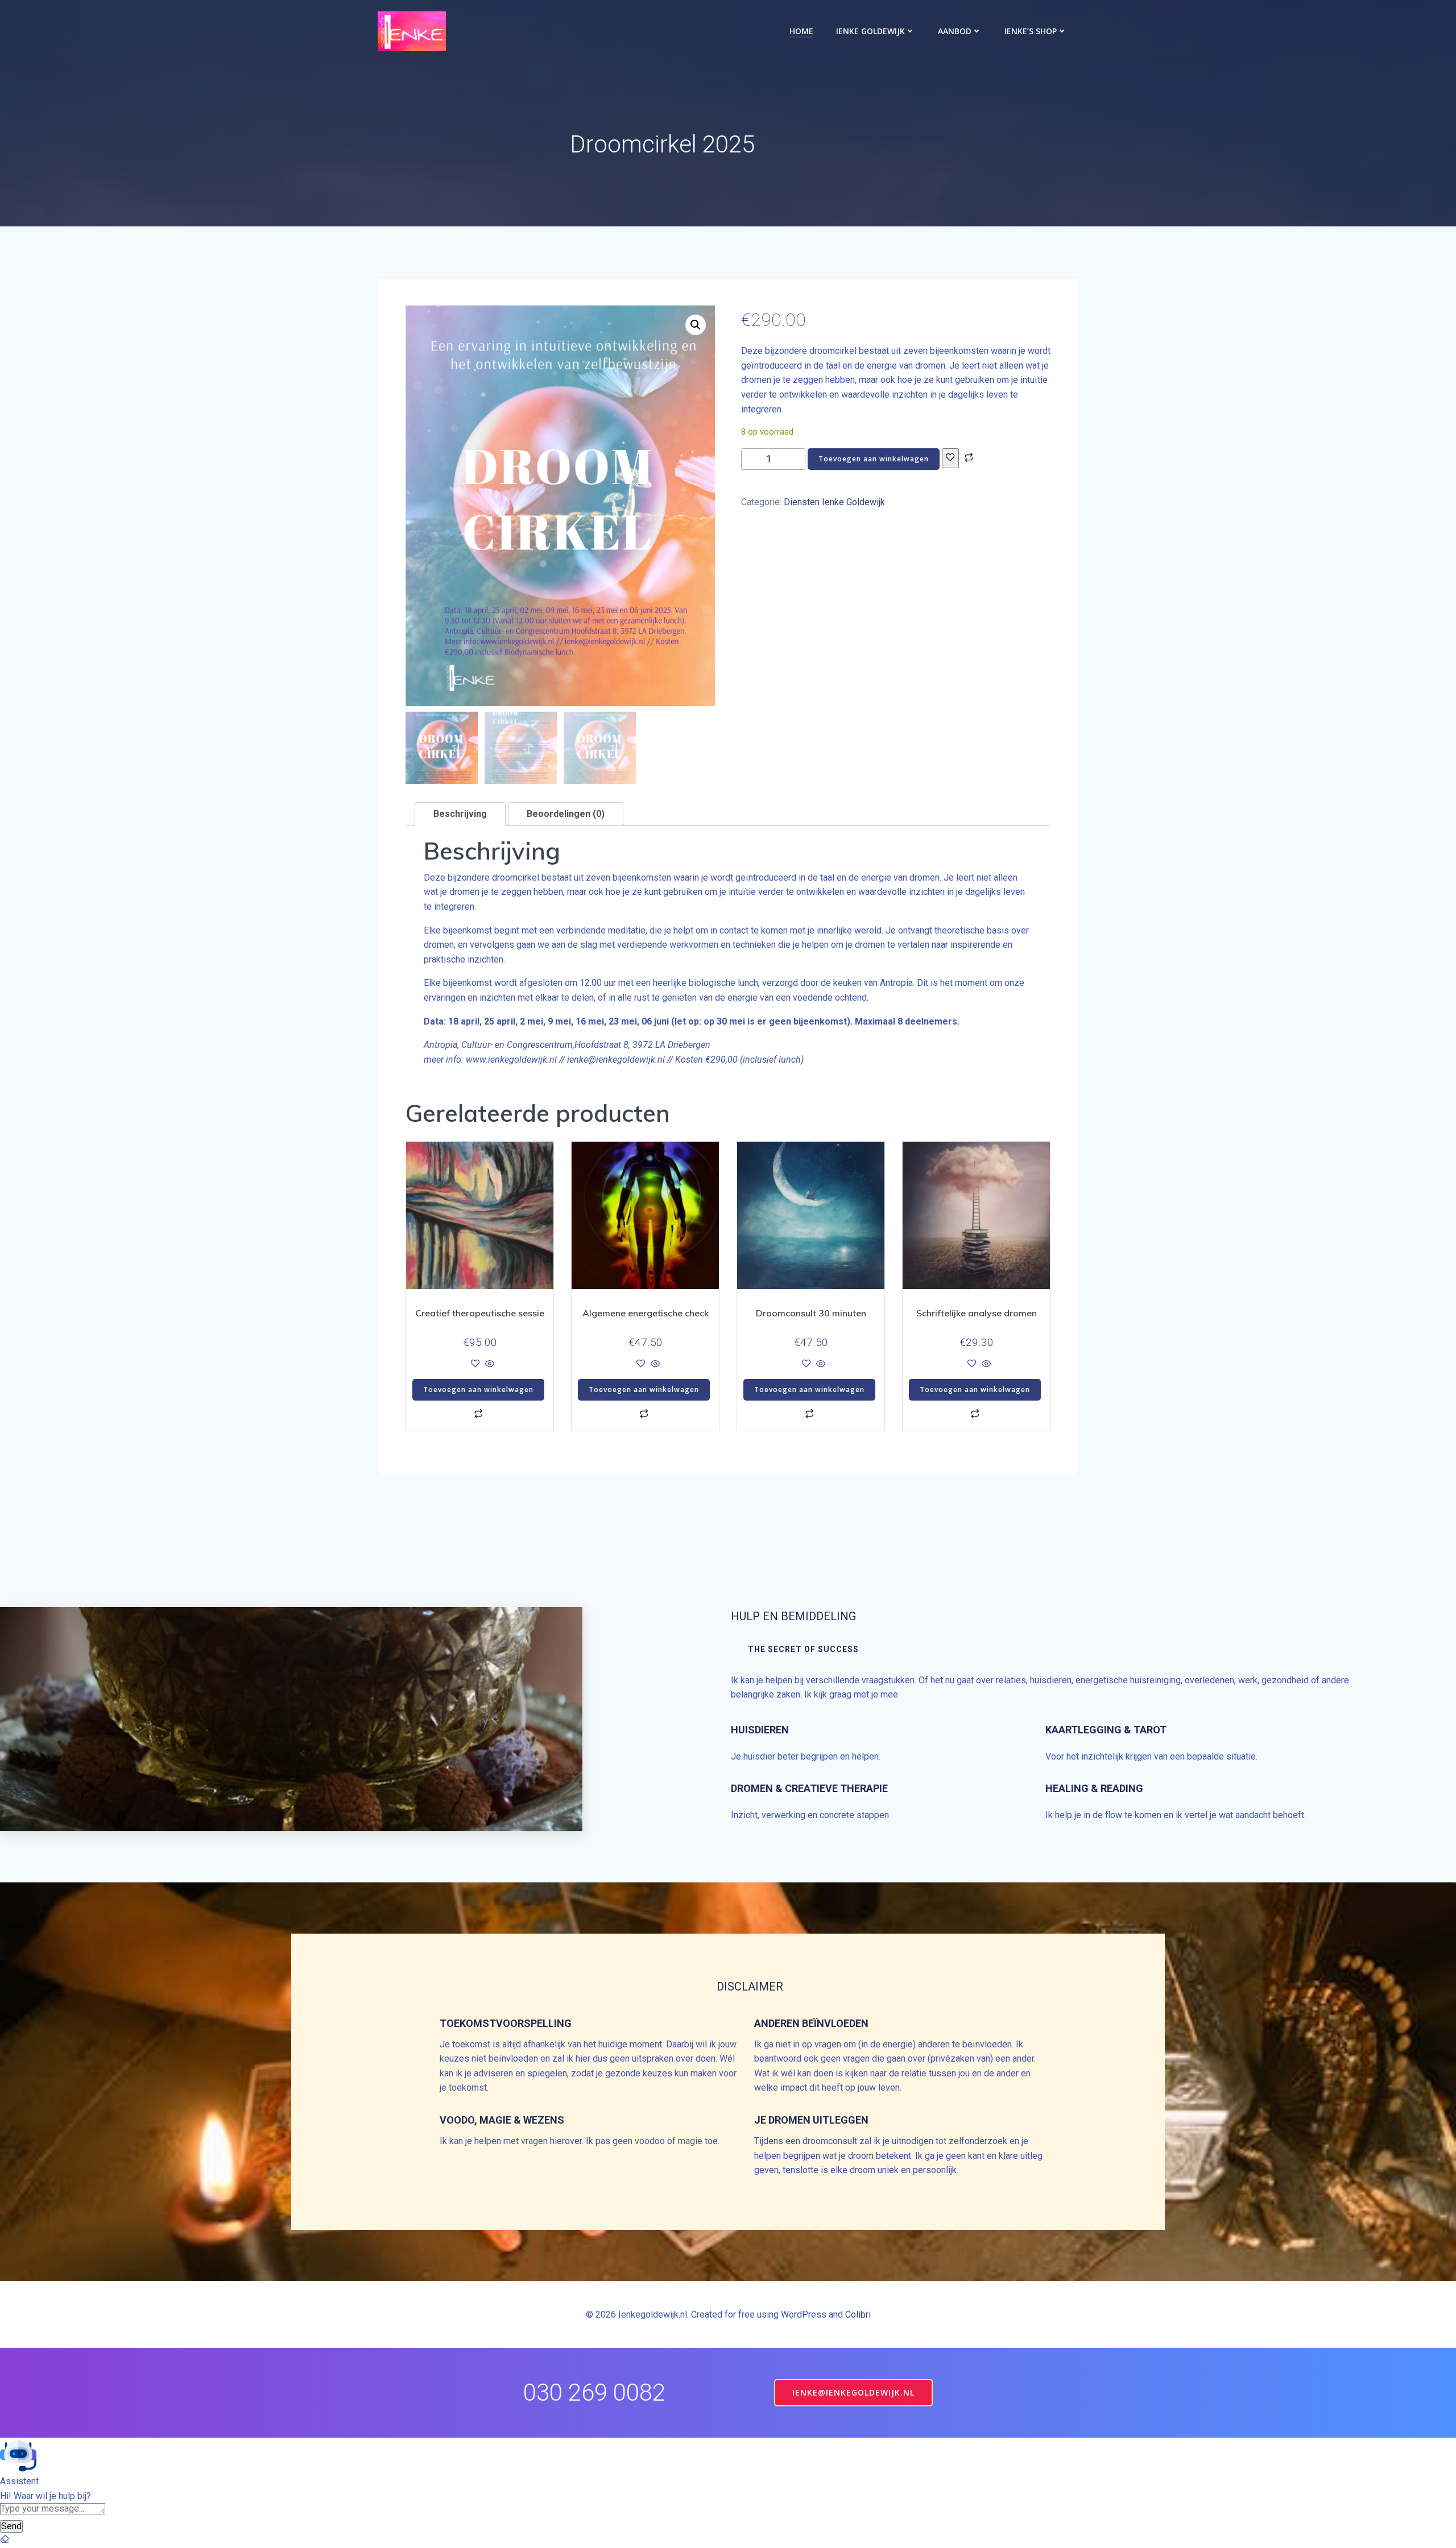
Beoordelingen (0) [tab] (566, 814)
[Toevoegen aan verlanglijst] (950, 458)
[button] (696, 325)
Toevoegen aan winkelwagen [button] (478, 1389)
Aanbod (955, 31)
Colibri (858, 2314)
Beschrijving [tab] (460, 814)
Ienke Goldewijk (870, 31)
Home (801, 31)
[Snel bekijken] (489, 1364)
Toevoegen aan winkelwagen (874, 459)
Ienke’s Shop (1031, 31)
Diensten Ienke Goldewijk (834, 502)
